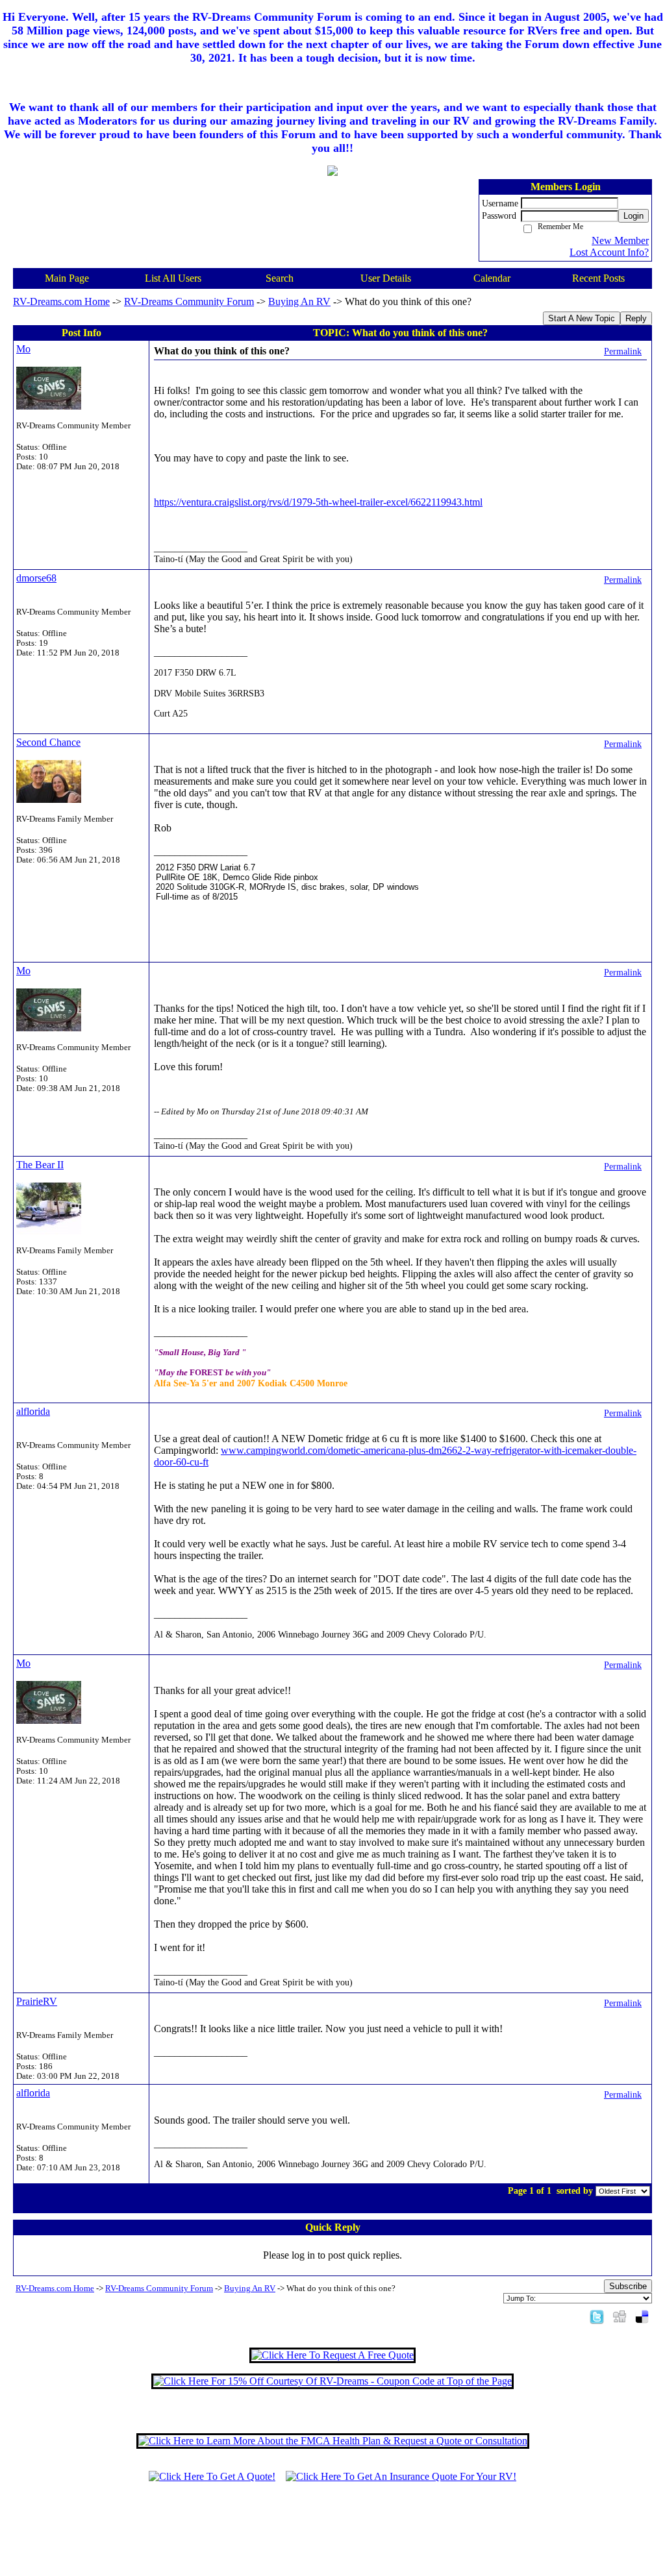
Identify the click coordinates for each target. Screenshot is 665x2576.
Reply (636, 318)
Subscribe (628, 2286)
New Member (620, 240)
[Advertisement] (332, 2535)
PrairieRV (37, 2001)
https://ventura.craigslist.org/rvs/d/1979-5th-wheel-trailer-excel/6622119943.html (318, 502)
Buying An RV (299, 301)
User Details (386, 278)
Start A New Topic (582, 318)
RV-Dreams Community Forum (189, 301)
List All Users (173, 278)
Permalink (623, 351)
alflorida (33, 1411)
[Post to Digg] (620, 2316)
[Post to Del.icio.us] (642, 2316)
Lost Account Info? (609, 252)
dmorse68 (36, 578)
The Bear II (40, 1165)
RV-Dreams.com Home (61, 301)
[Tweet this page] (597, 2316)
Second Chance (48, 742)
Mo (23, 349)
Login (634, 216)
